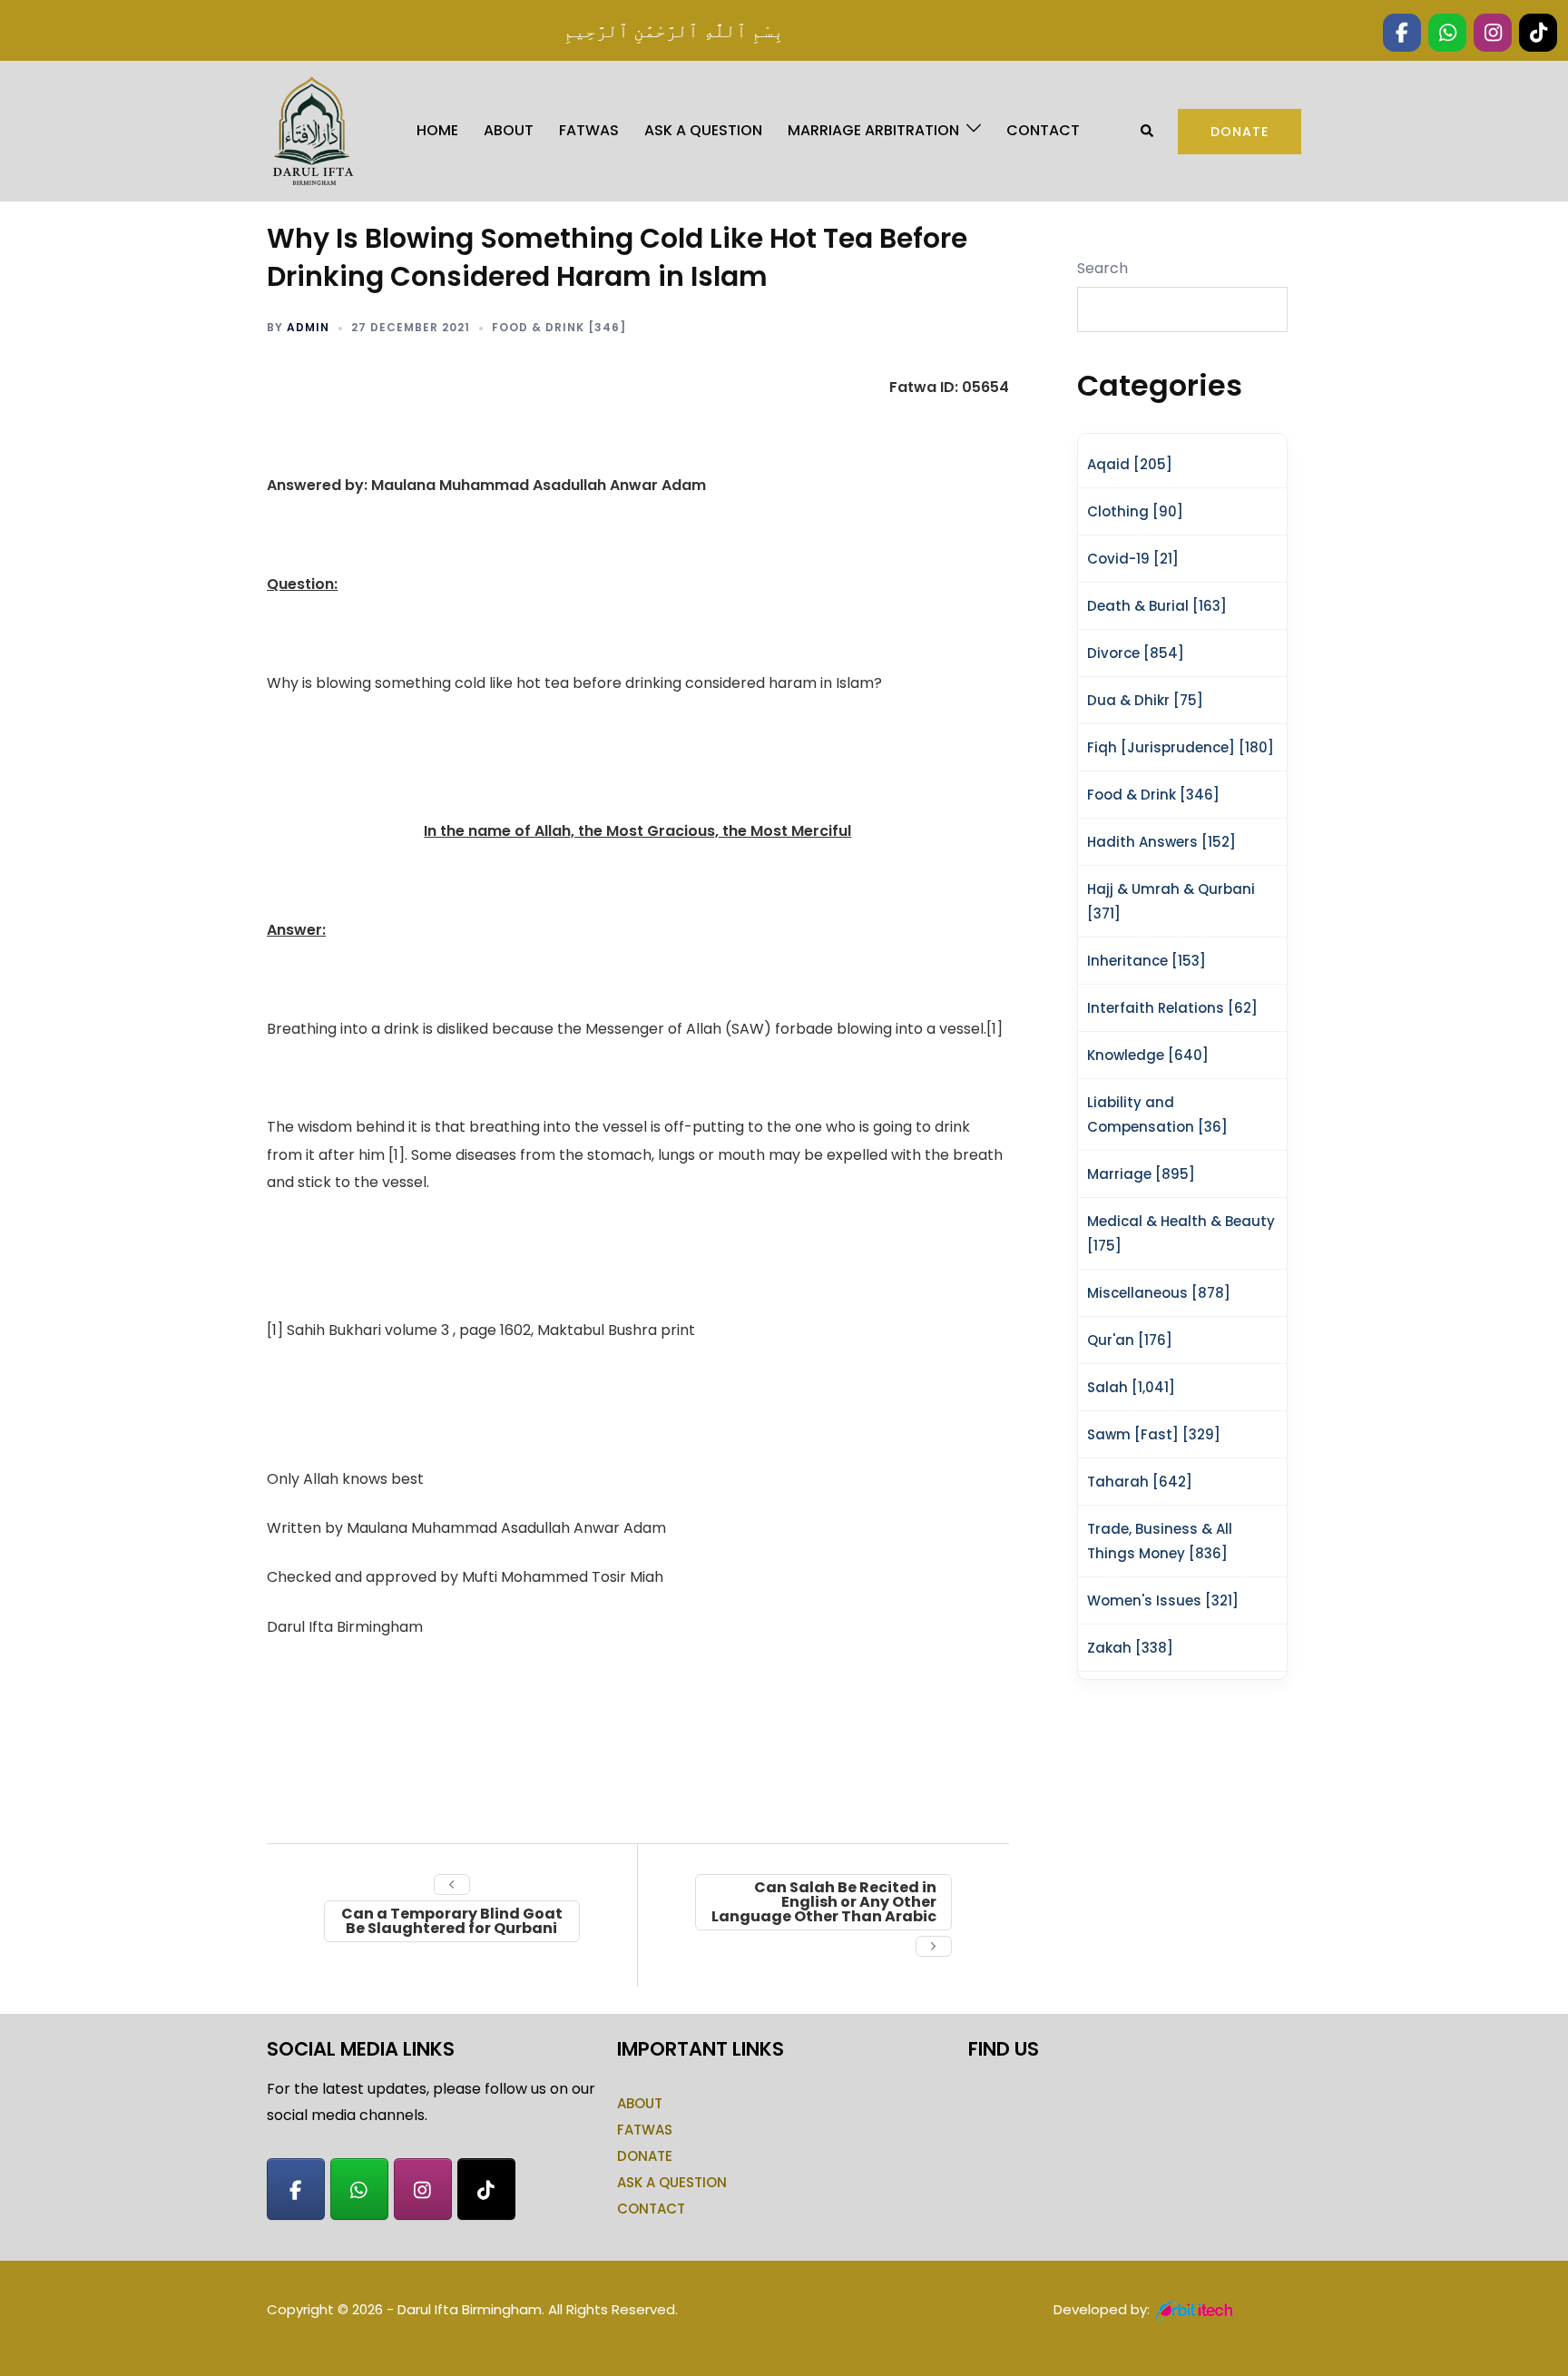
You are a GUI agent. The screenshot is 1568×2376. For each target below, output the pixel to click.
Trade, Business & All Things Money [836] (1160, 1541)
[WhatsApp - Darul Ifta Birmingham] (359, 2189)
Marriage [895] (1141, 1174)
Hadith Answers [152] (1161, 842)
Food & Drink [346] (559, 327)
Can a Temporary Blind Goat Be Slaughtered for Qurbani (452, 1921)
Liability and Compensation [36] (1157, 1114)
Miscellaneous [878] (1159, 1293)
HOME (437, 130)
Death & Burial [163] (1157, 606)
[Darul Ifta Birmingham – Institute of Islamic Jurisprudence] (311, 130)
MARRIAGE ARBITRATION (873, 130)
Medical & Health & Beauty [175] (1181, 1233)
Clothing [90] (1135, 511)
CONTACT (1043, 130)
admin (308, 327)
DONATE (645, 2156)
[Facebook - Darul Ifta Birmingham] (296, 2189)
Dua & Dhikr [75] (1145, 700)
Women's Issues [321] (1163, 1600)
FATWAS (589, 130)
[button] (1148, 131)
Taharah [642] (1140, 1482)
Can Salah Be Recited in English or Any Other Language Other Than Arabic (824, 1902)
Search (1102, 268)
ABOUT (509, 130)
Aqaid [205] (1130, 464)
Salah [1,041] (1131, 1387)
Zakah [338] (1130, 1648)
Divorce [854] (1136, 653)
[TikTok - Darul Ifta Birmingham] (486, 2189)
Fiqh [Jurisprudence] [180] (1181, 747)
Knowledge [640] (1148, 1055)
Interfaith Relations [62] (1172, 1008)
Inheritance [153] (1147, 961)
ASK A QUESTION (703, 130)
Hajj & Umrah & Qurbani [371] (1171, 901)
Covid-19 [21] (1133, 559)
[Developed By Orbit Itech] (1196, 2309)
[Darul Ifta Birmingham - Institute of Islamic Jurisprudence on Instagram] (423, 2189)
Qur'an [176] (1130, 1340)
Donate (1240, 132)
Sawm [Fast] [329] (1154, 1434)
